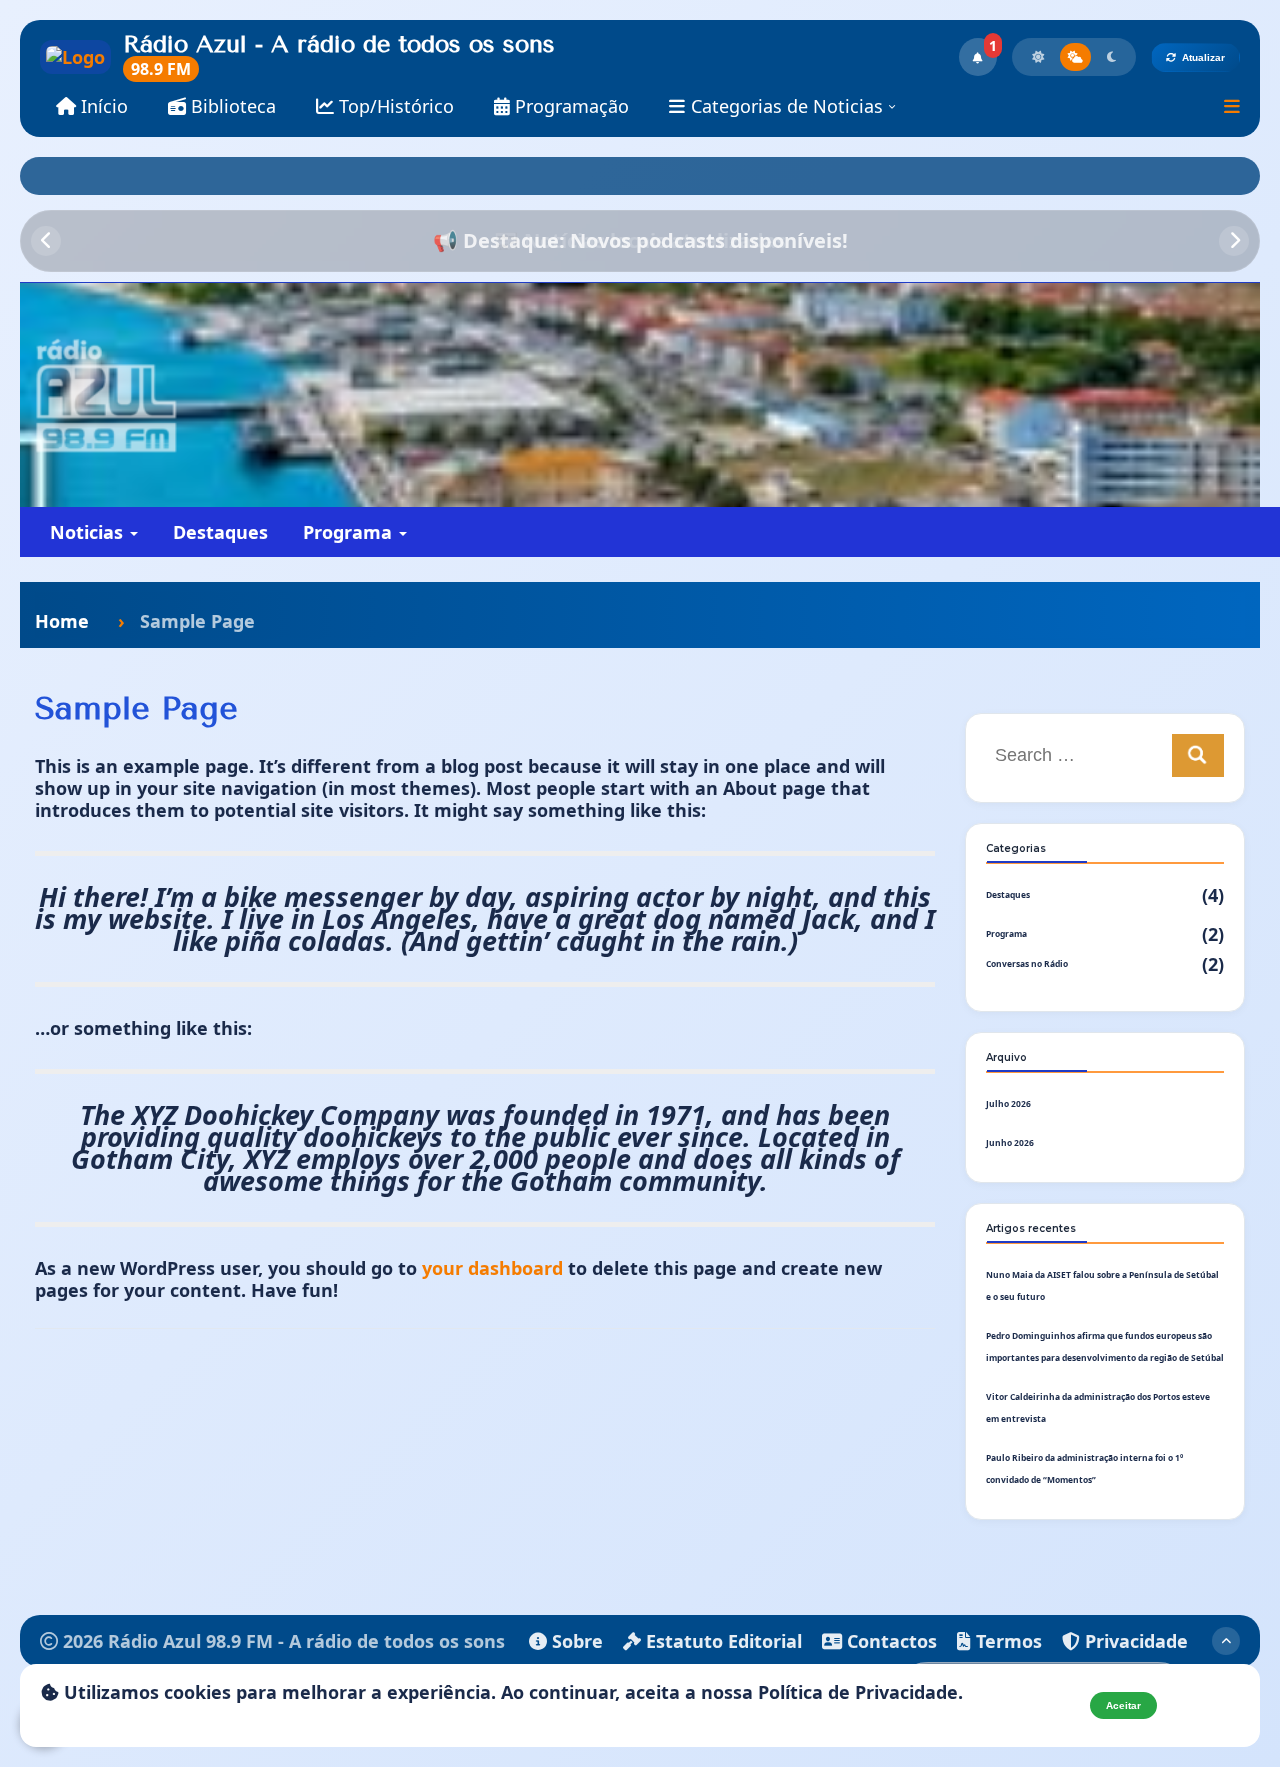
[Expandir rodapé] (1226, 1641)
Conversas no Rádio (1027, 963)
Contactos (889, 1641)
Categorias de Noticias (787, 106)
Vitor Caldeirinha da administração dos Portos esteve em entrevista (1098, 1407)
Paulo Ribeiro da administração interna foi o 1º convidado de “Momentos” (1084, 1468)
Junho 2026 (1010, 1142)
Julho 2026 (1008, 1103)
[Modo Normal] (1075, 57)
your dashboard (492, 1268)
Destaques (220, 532)
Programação (569, 106)
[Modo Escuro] (1111, 57)
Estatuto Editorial (721, 1641)
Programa (350, 532)
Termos (1006, 1641)
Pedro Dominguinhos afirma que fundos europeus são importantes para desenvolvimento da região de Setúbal (1105, 1346)
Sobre (575, 1641)
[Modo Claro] (1038, 57)
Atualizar (1203, 57)
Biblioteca (231, 106)
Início (102, 106)
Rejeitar (1204, 1705)
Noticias (89, 532)
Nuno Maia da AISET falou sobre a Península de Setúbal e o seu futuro (1102, 1285)
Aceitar (1123, 1705)
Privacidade (1134, 1641)
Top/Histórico (394, 106)
